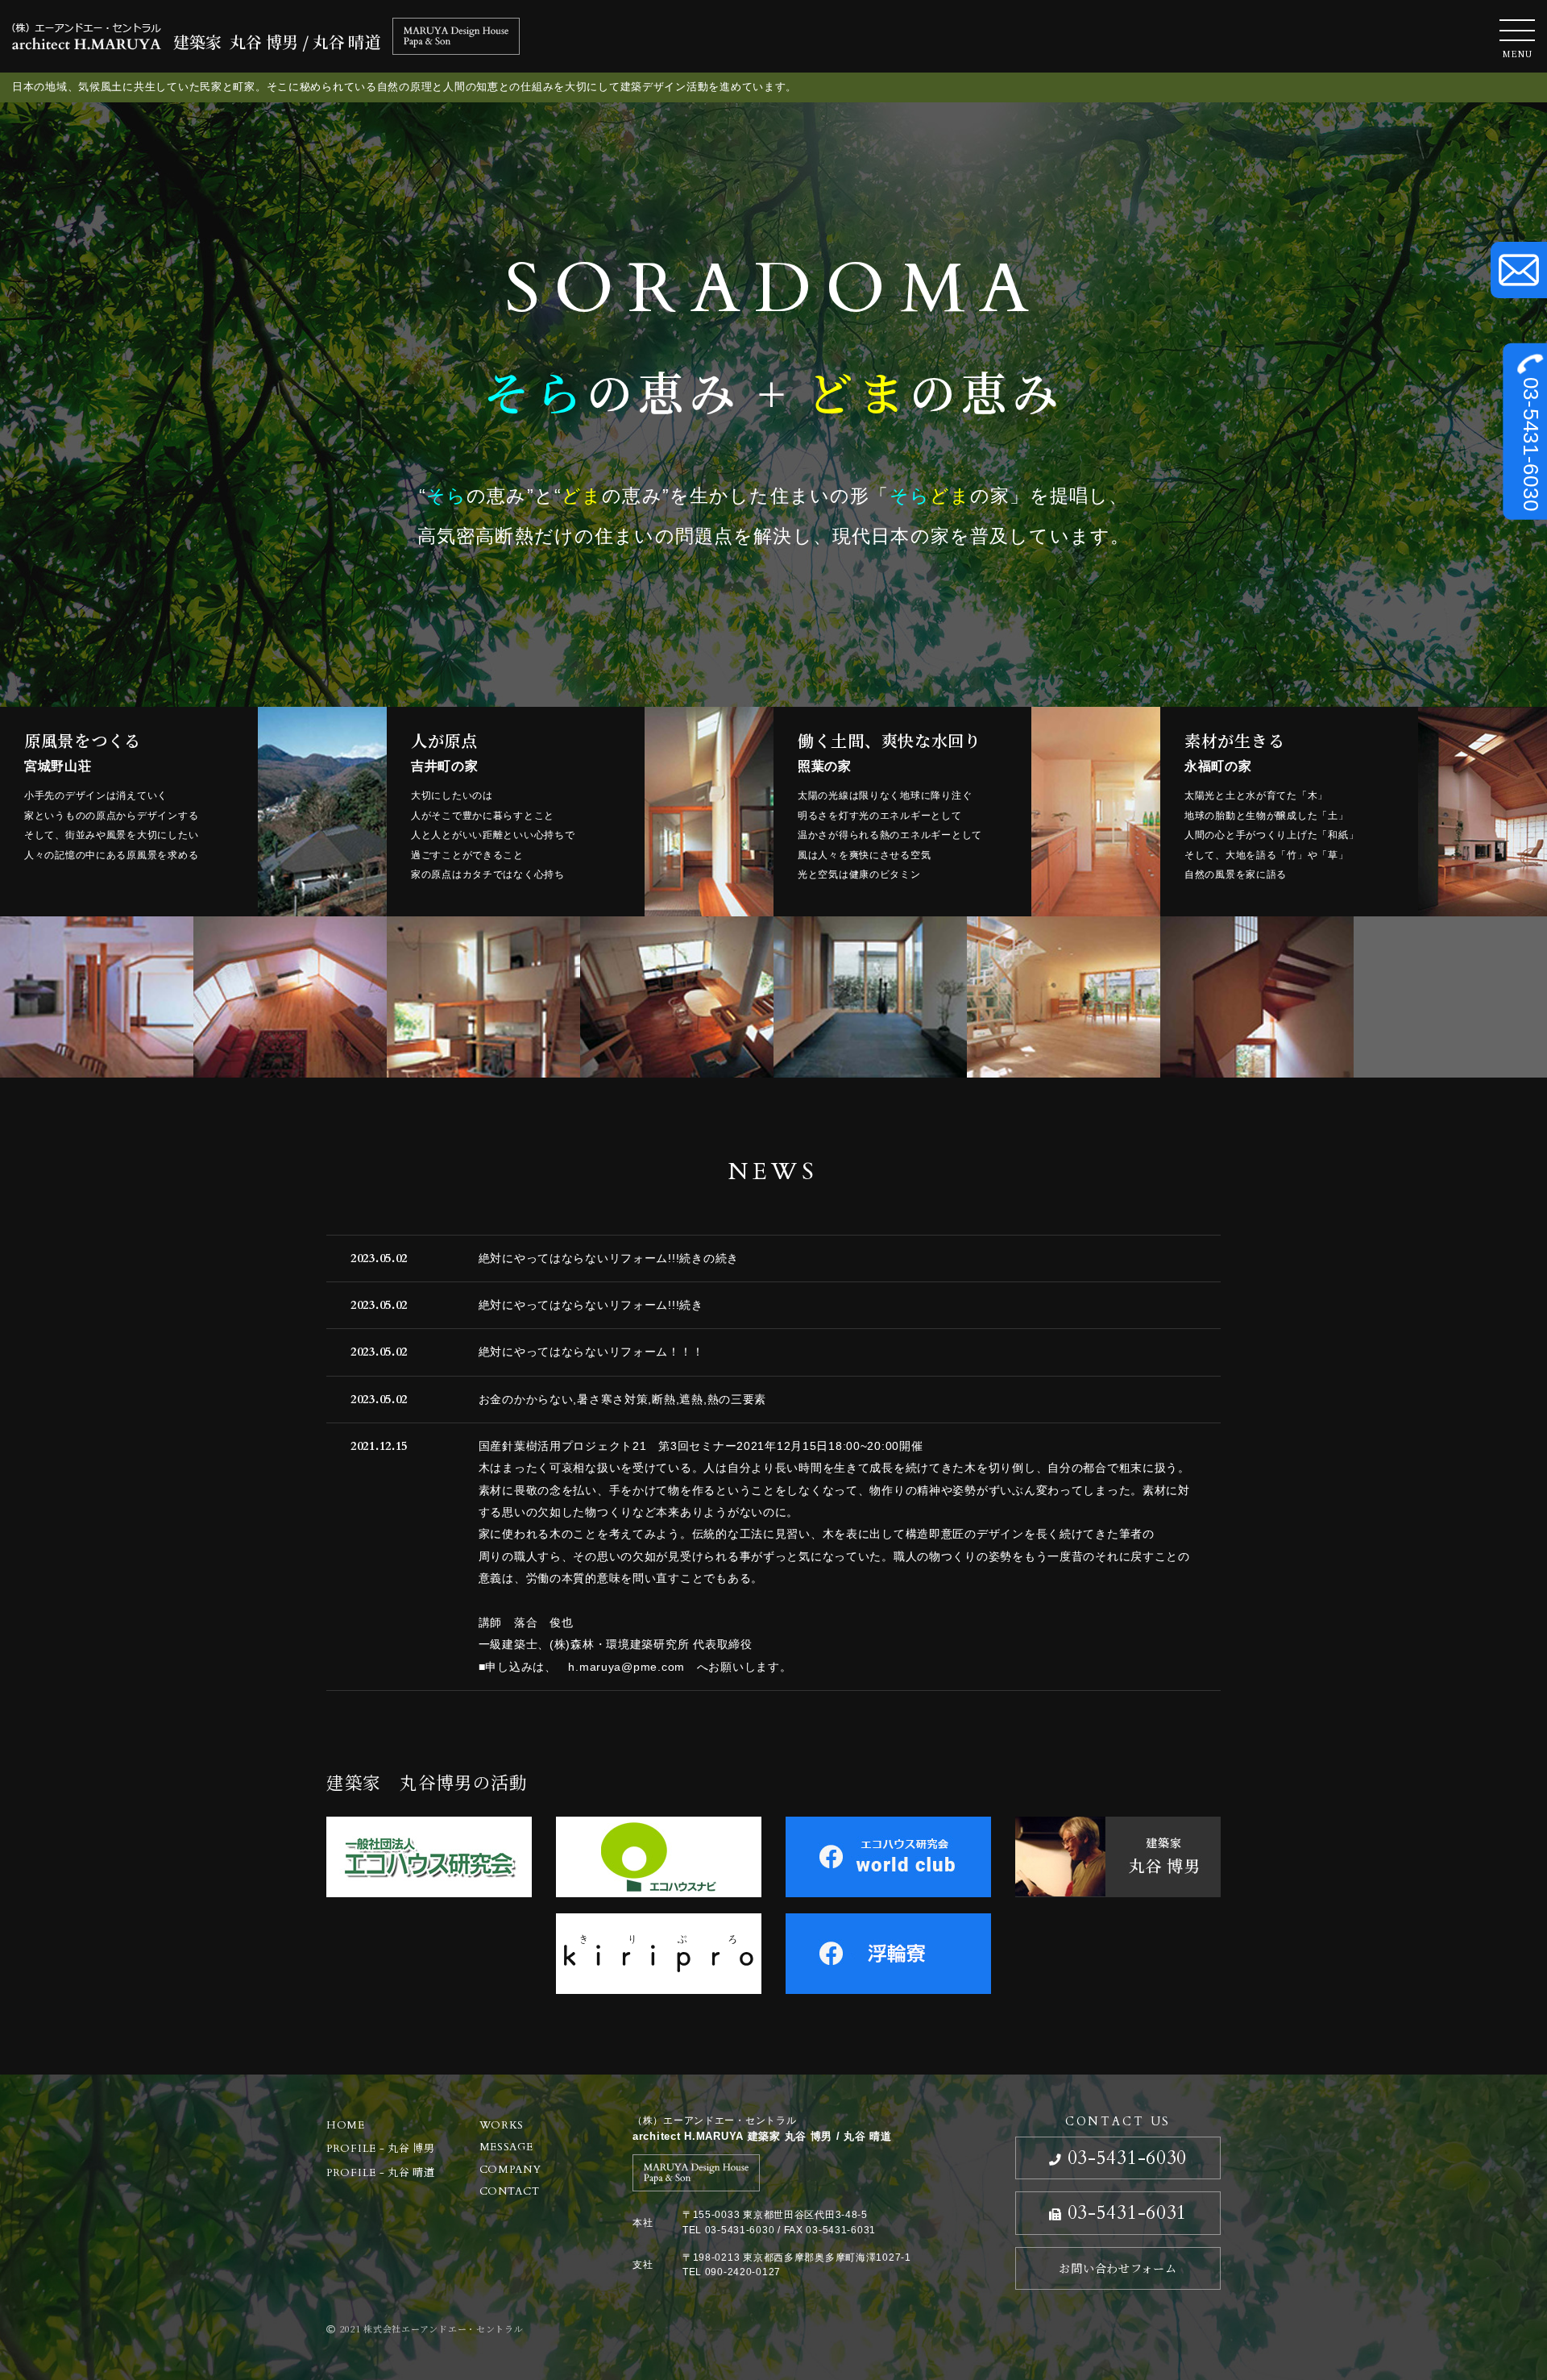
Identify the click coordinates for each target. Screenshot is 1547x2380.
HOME (346, 2125)
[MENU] (1517, 30)
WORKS (502, 2125)
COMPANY (510, 2170)
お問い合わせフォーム (1118, 2268)
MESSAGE (506, 2147)
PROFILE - (381, 2149)
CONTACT (510, 2191)
